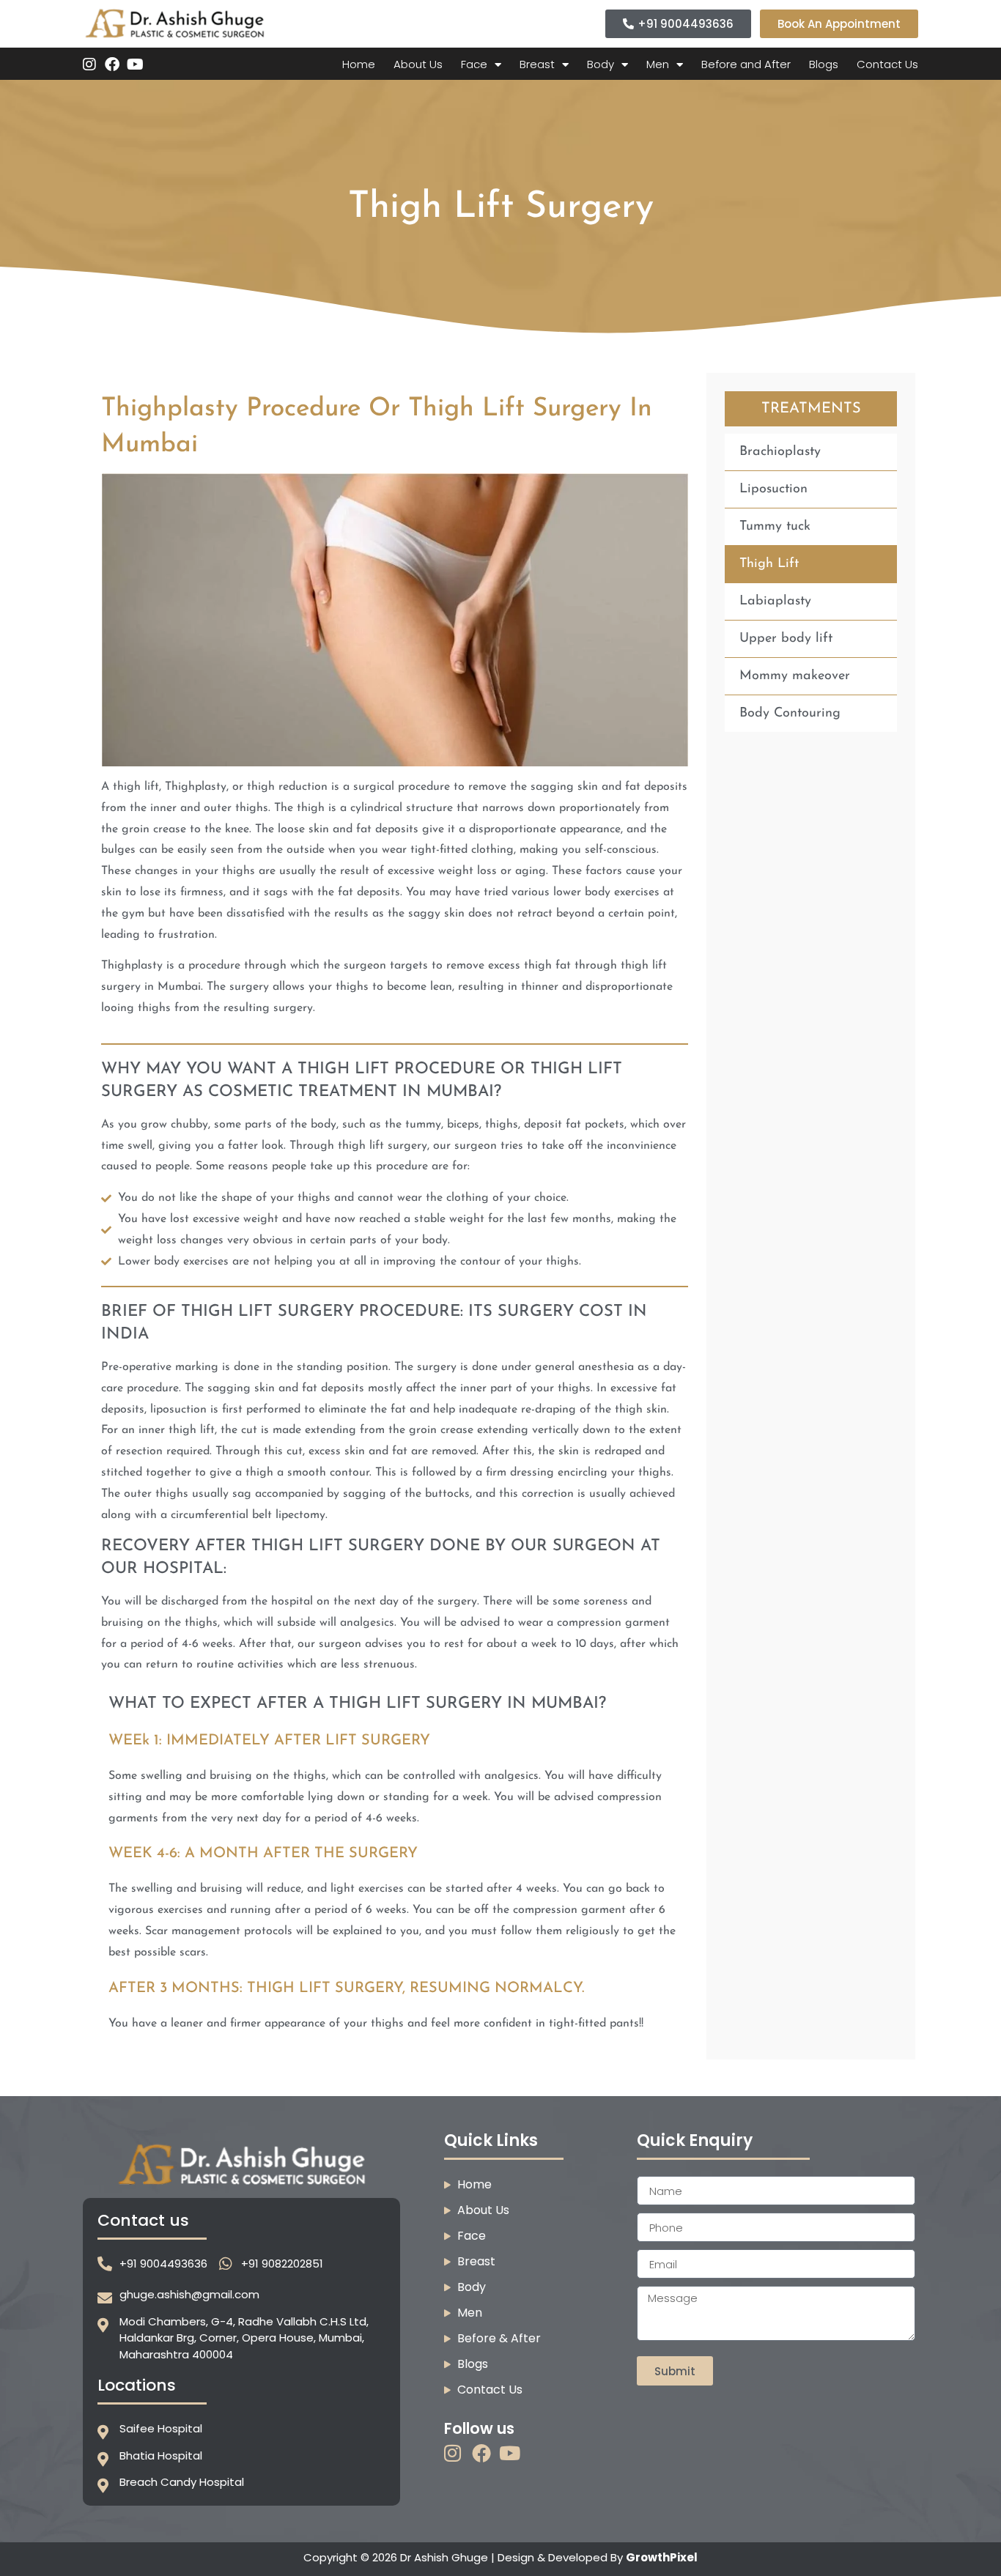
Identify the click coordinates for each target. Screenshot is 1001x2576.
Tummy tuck (775, 527)
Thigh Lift (769, 564)
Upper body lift (786, 639)
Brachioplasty (780, 452)
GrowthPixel (662, 2557)
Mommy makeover (795, 676)
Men (658, 64)
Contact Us (887, 64)
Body (601, 64)
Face (474, 64)
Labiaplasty (775, 602)
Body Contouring (790, 714)
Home (359, 64)
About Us (418, 64)
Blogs (824, 64)
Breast (537, 64)
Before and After (746, 64)
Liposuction (773, 489)
